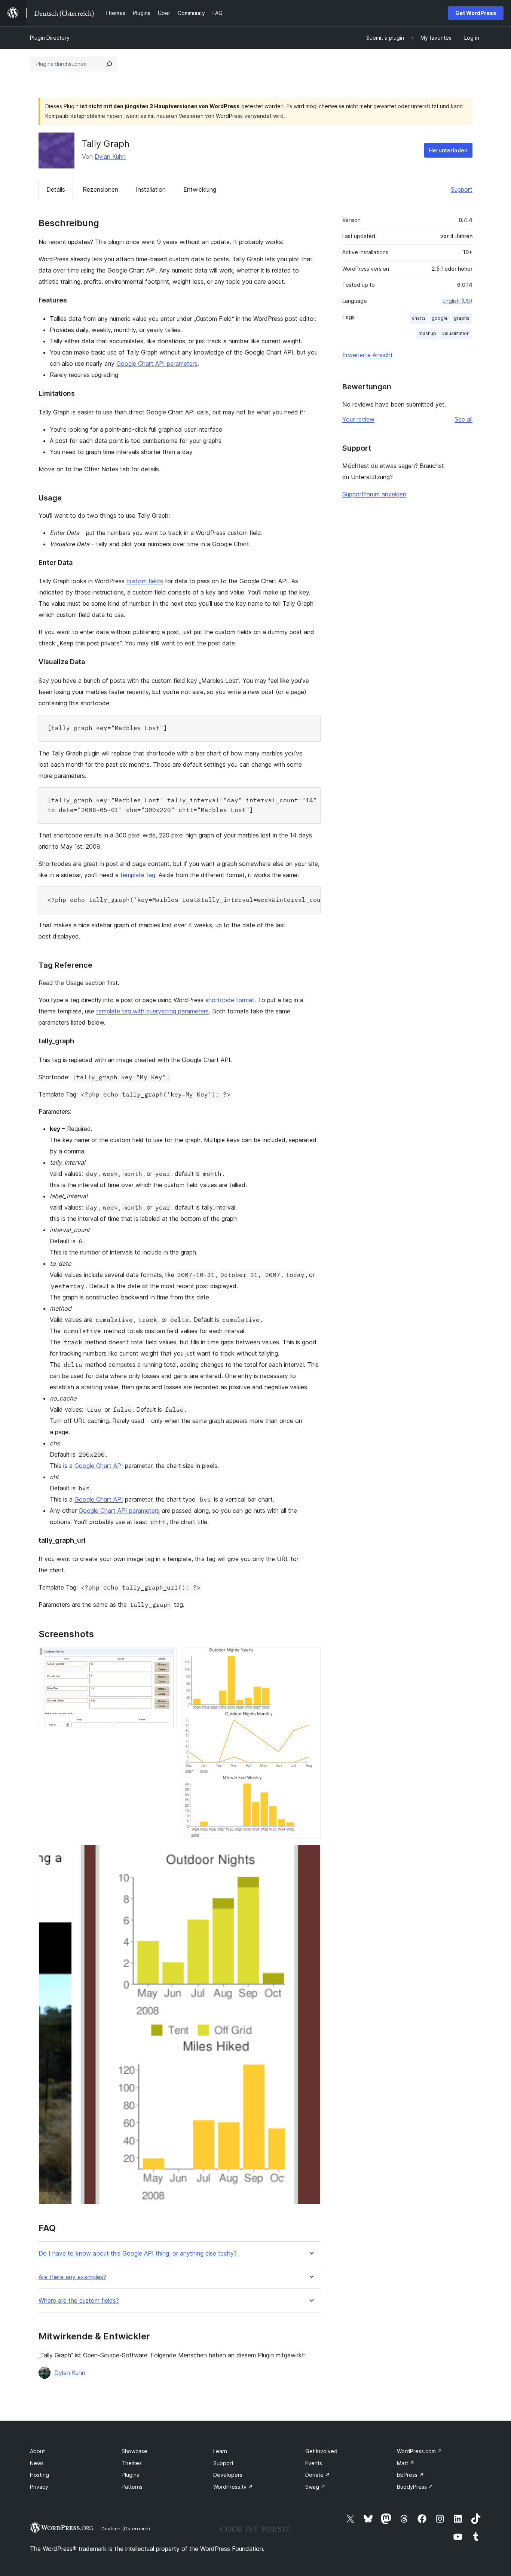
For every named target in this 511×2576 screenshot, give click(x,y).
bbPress (410, 2475)
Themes (132, 2463)
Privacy (39, 2487)
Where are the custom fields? (79, 2301)
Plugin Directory (50, 38)
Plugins (130, 2475)
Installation (151, 189)
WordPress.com (420, 2451)
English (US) (458, 301)
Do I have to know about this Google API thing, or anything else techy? (138, 2253)
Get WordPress (476, 13)
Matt (406, 2463)
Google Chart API (99, 1466)
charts (419, 318)
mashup (427, 333)
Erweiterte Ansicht (368, 355)
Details (56, 189)
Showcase (134, 2451)
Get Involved (321, 2451)
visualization (456, 333)
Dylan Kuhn (110, 156)
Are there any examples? (72, 2277)
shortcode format (230, 1000)
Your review (358, 419)
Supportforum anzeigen (374, 494)
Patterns (132, 2487)
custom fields (145, 581)
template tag (138, 875)
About (37, 2451)
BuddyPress (415, 2487)
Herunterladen (448, 150)
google (440, 318)
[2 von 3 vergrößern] (310, 1657)
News (37, 2463)
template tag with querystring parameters (152, 1011)
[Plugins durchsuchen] (109, 64)
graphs (462, 318)
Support (462, 189)
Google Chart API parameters (157, 364)
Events (314, 2463)
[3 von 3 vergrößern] (310, 1855)
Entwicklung (200, 189)
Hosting (39, 2475)
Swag (315, 2487)
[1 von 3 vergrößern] (166, 1657)
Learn (220, 2451)
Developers (228, 2475)
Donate (318, 2475)
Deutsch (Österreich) (126, 2528)
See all (463, 419)
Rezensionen (100, 189)
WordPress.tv (233, 2487)
